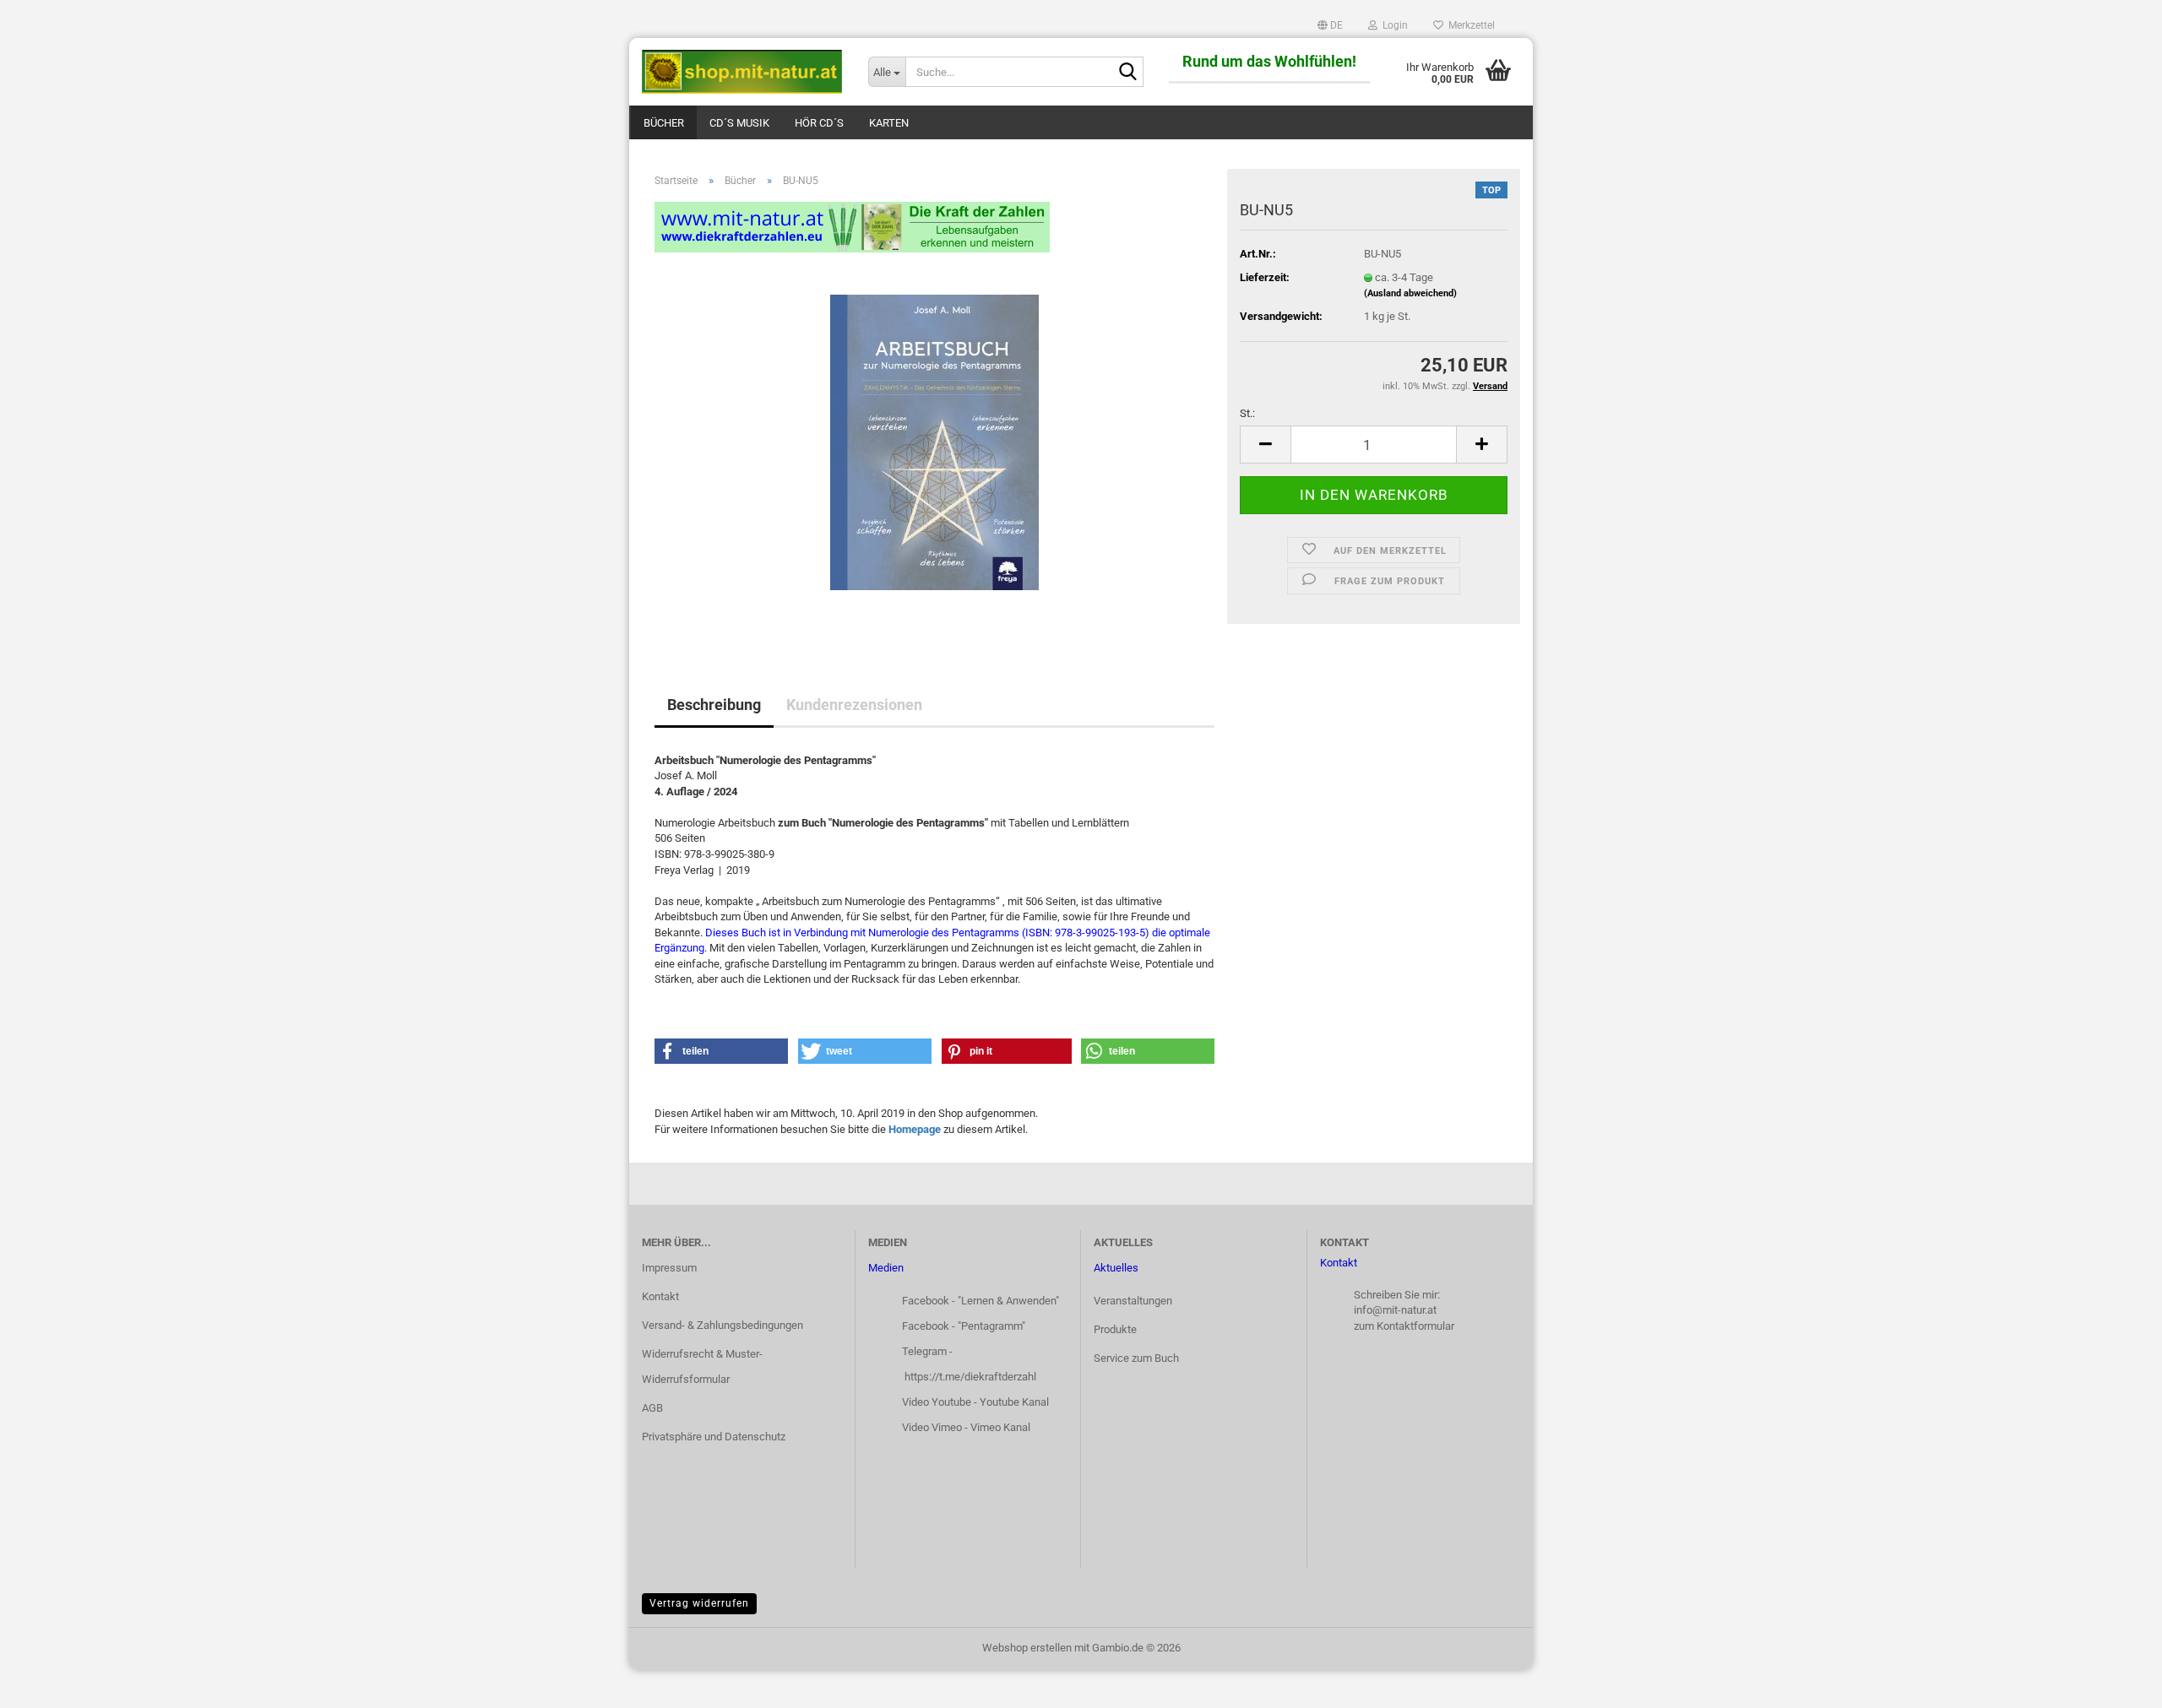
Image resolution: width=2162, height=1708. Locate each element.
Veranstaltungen (1133, 1301)
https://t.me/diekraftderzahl (970, 1377)
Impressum (669, 1268)
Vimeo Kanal (1000, 1427)
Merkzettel (1469, 25)
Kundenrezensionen (854, 705)
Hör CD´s (819, 123)
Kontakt (660, 1296)
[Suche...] (1127, 73)
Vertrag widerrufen (699, 1603)
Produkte (1115, 1329)
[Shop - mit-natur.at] (742, 72)
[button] (1330, 25)
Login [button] (1393, 25)
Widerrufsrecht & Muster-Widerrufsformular (702, 1366)
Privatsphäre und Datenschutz (714, 1437)
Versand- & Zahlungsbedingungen (722, 1325)
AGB (652, 1408)
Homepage (915, 1129)
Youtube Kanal (1014, 1402)
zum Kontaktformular (1404, 1326)
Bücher (664, 123)
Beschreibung (714, 705)
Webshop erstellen (1027, 1648)
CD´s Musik (739, 123)
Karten (889, 123)
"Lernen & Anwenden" (1008, 1301)
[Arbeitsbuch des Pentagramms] (934, 441)
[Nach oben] (2116, 1683)
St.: (1247, 413)
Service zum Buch (1136, 1358)
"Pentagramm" (991, 1326)
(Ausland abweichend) (1410, 293)
